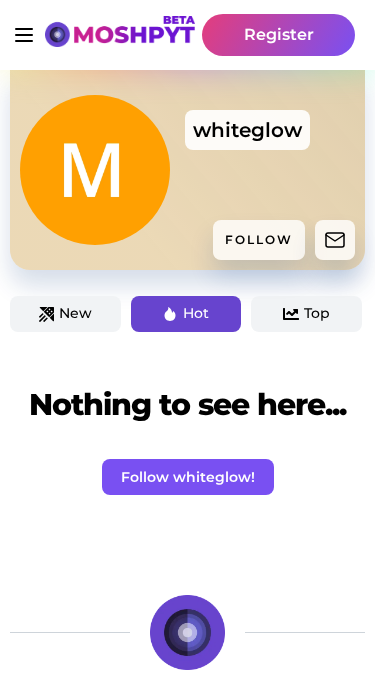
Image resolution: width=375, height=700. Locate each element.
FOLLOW (259, 239)
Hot (196, 313)
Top (317, 313)
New (75, 313)
